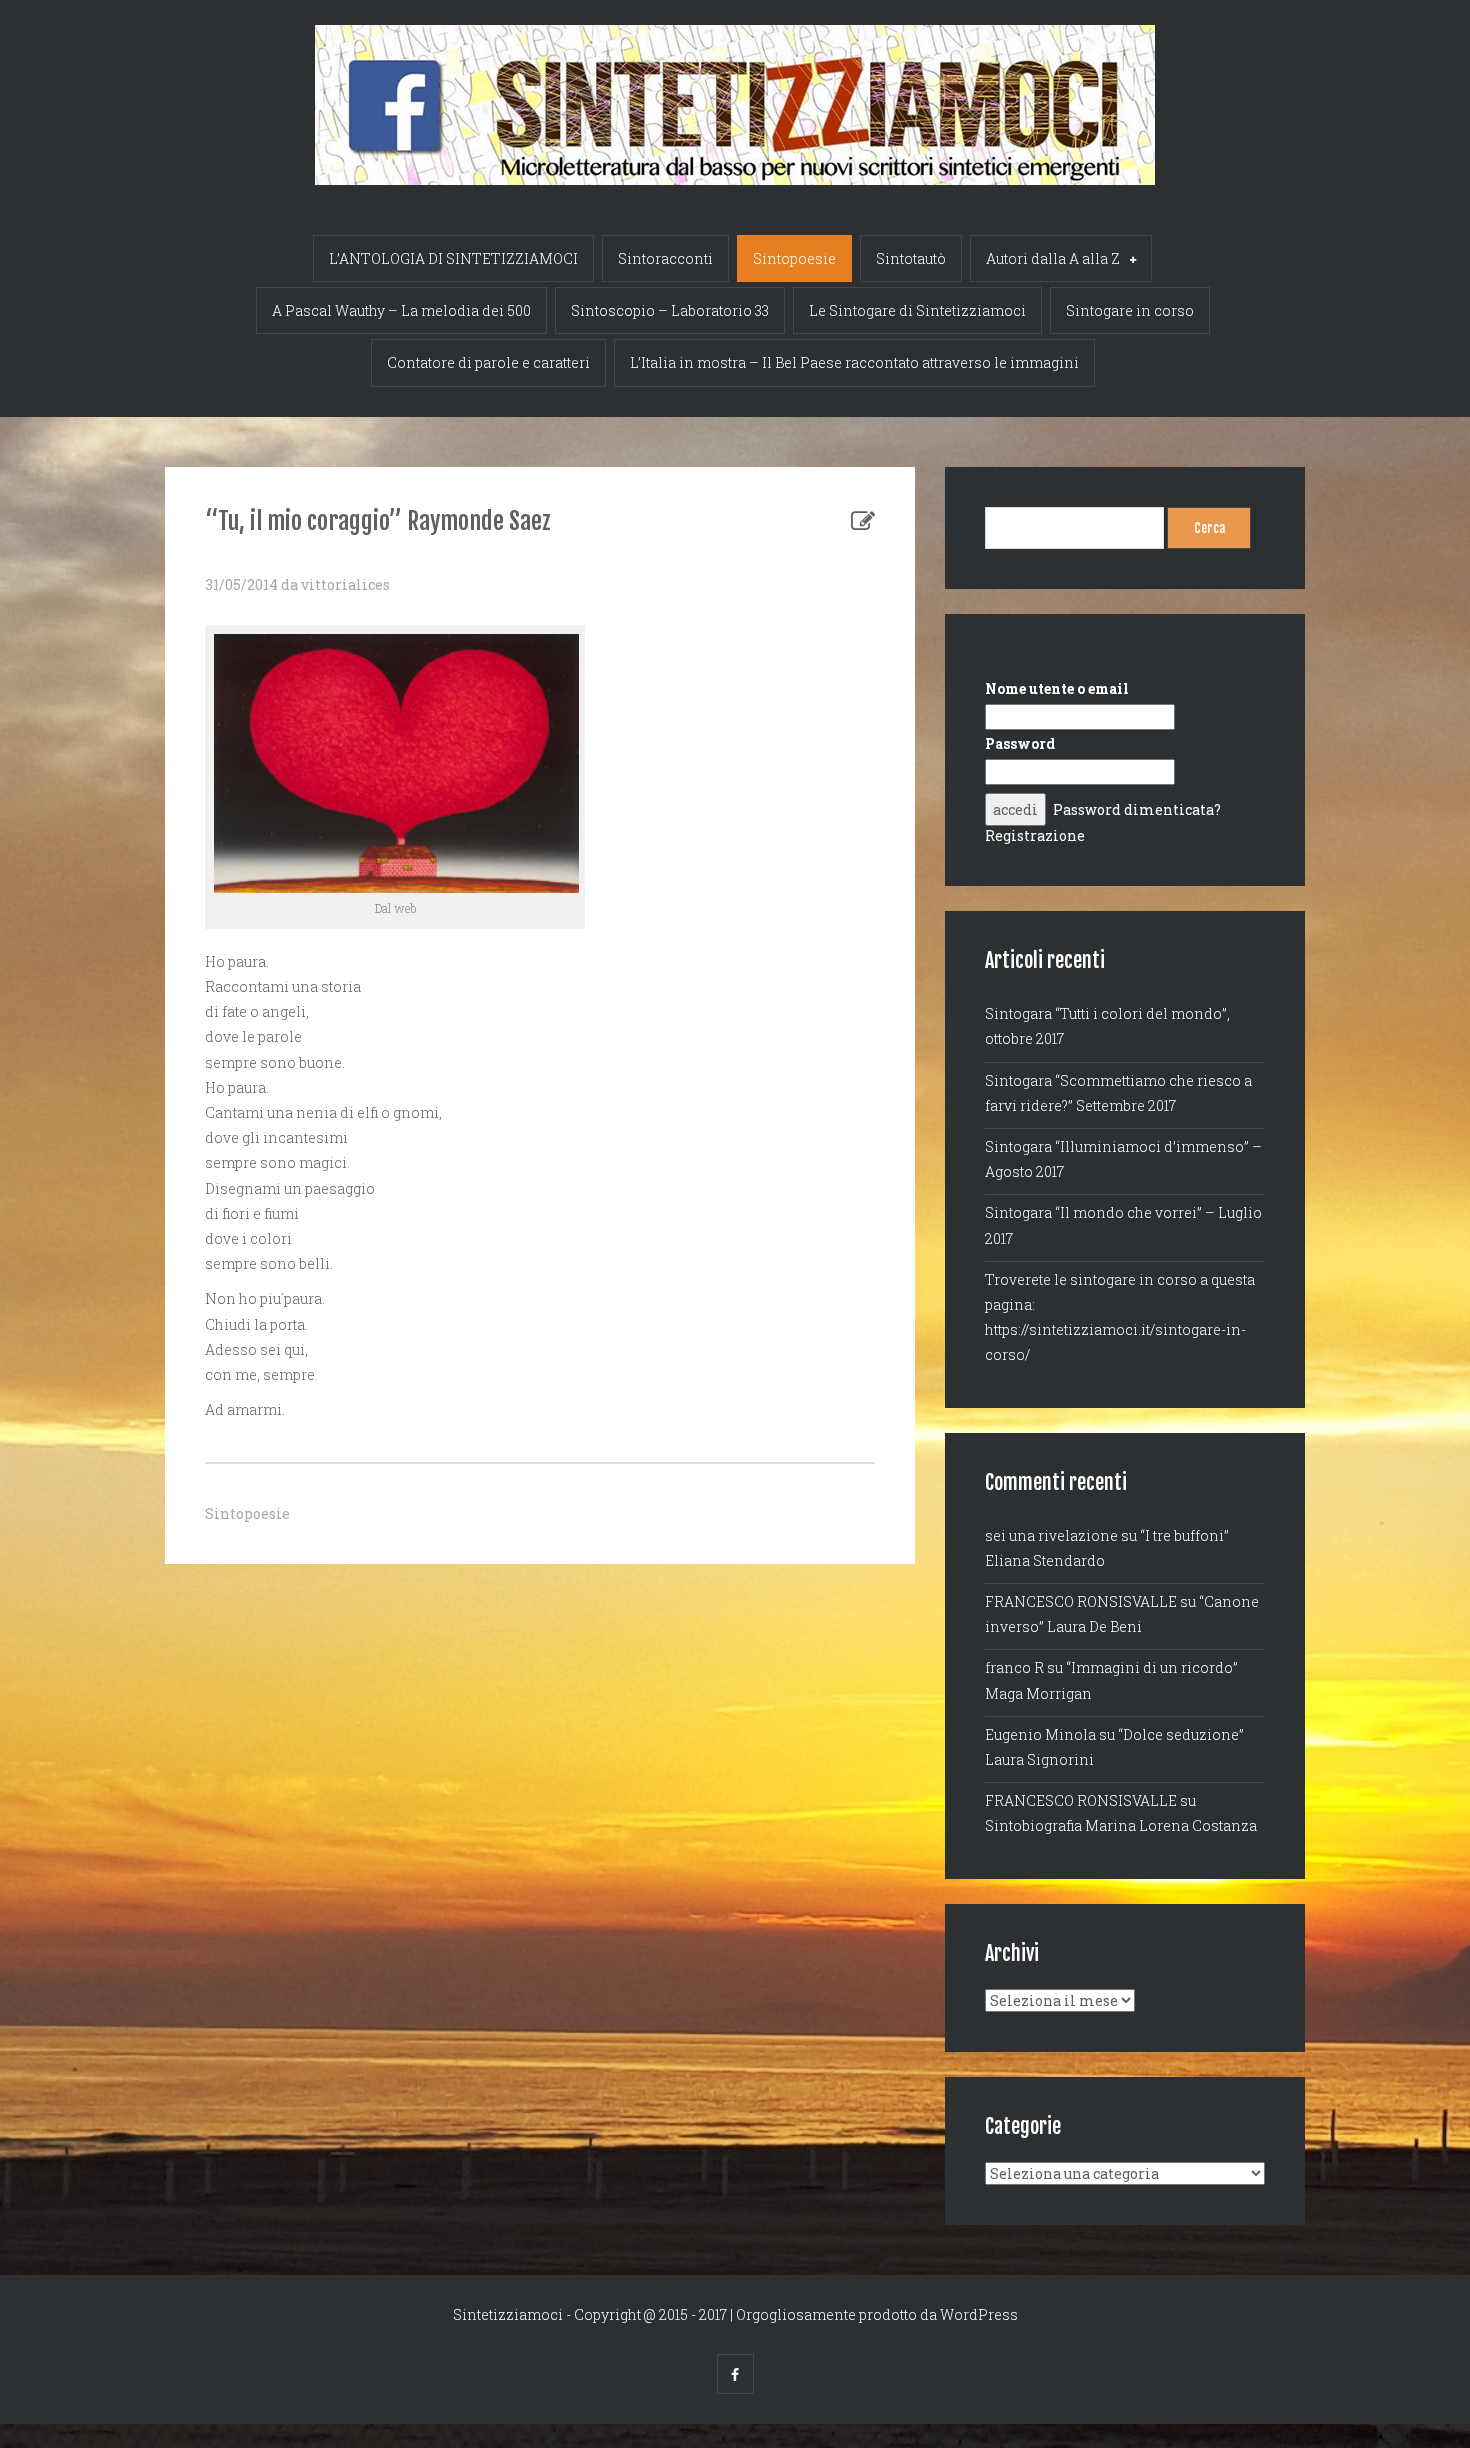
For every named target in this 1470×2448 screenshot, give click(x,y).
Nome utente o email (1057, 688)
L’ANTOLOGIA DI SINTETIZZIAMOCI (453, 258)
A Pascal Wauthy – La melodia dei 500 (401, 310)
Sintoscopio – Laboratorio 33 (670, 310)
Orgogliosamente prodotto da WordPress (877, 2314)
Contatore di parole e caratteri (488, 362)
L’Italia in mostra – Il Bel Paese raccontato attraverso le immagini (854, 362)
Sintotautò (911, 258)
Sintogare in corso (1130, 310)
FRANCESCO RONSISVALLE (1081, 1601)
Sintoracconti (665, 258)
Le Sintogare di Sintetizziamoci (917, 310)
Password (1020, 743)
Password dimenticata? (1137, 809)
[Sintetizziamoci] (735, 92)
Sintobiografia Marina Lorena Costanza (1121, 1825)
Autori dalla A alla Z (1053, 258)
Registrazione (1035, 835)
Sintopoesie (794, 258)
